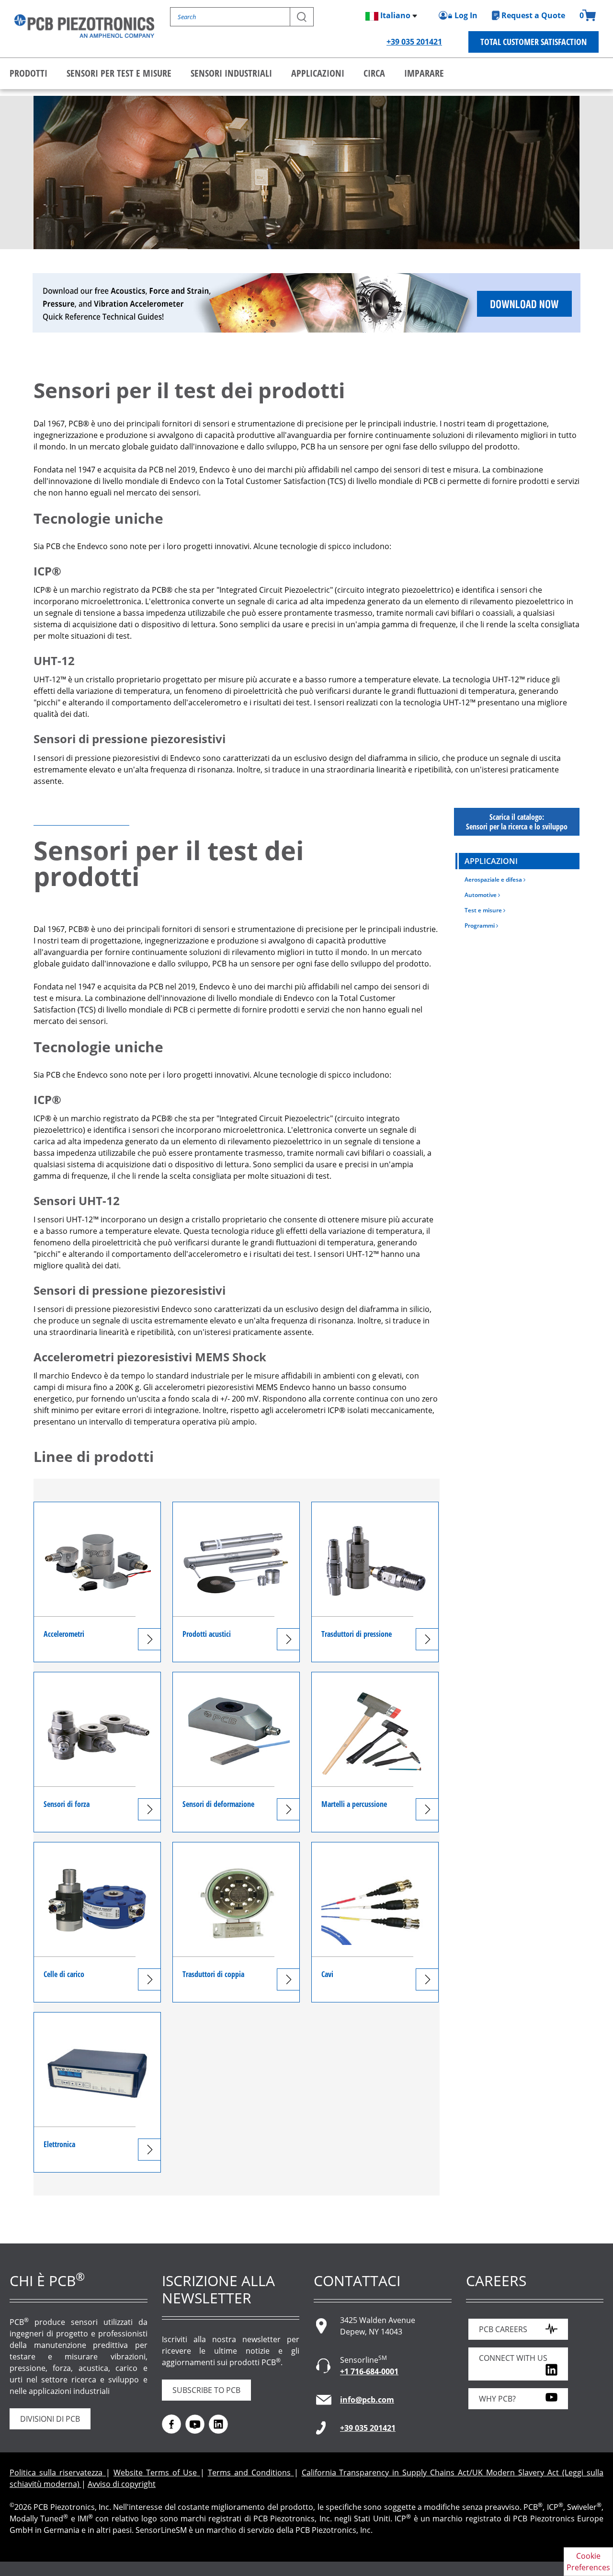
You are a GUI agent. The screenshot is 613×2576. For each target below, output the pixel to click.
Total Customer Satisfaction (534, 42)
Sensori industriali (231, 73)
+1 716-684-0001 (369, 2371)
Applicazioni (318, 73)
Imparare (424, 73)
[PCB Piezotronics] (84, 26)
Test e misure (484, 910)
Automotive (481, 895)
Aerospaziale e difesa (494, 880)
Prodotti (28, 73)
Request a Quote (533, 15)
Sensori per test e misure (119, 73)
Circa (374, 73)
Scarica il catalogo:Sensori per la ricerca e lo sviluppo (517, 822)
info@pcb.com (367, 2400)
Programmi (480, 926)
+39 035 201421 (414, 42)
